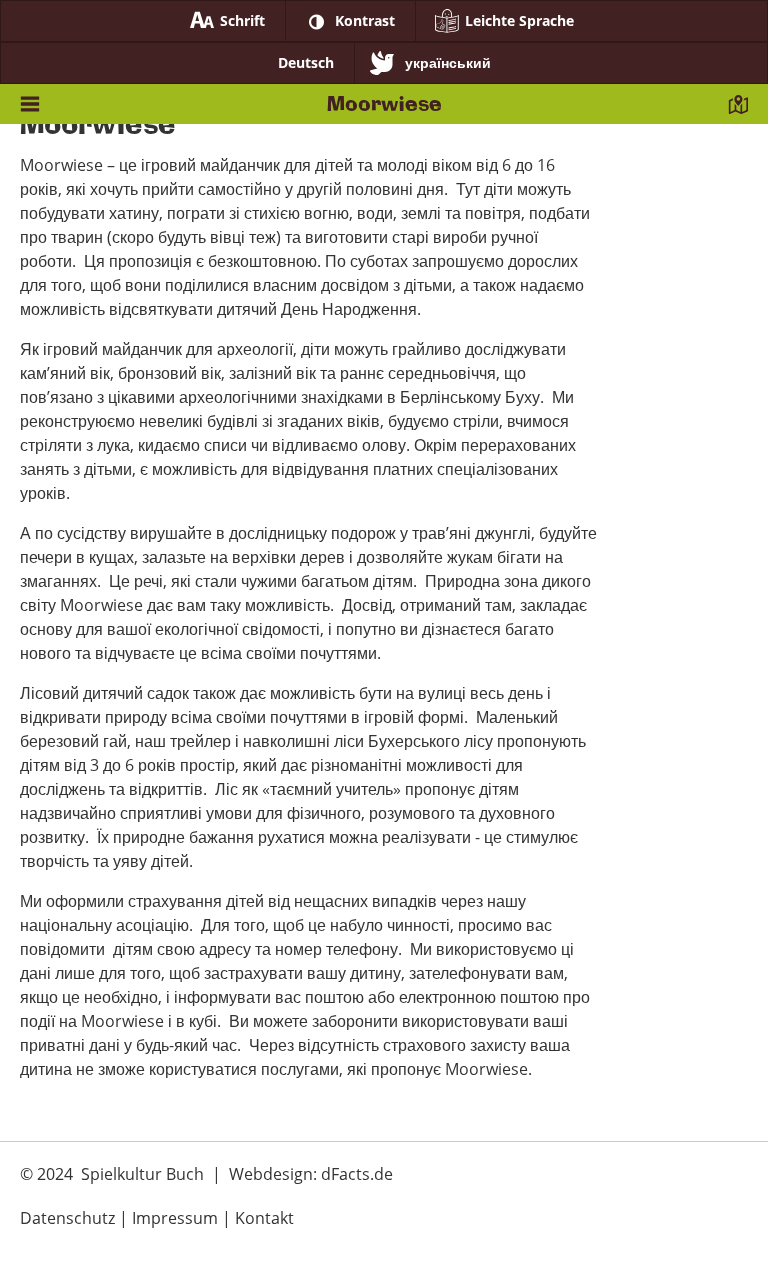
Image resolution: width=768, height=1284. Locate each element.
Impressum (175, 1218)
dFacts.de (357, 1174)
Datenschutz (67, 1218)
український (448, 62)
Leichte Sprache (519, 20)
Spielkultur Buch (142, 1174)
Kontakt (738, 109)
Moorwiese (384, 103)
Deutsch (306, 62)
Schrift (242, 20)
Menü (30, 109)
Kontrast (365, 20)
